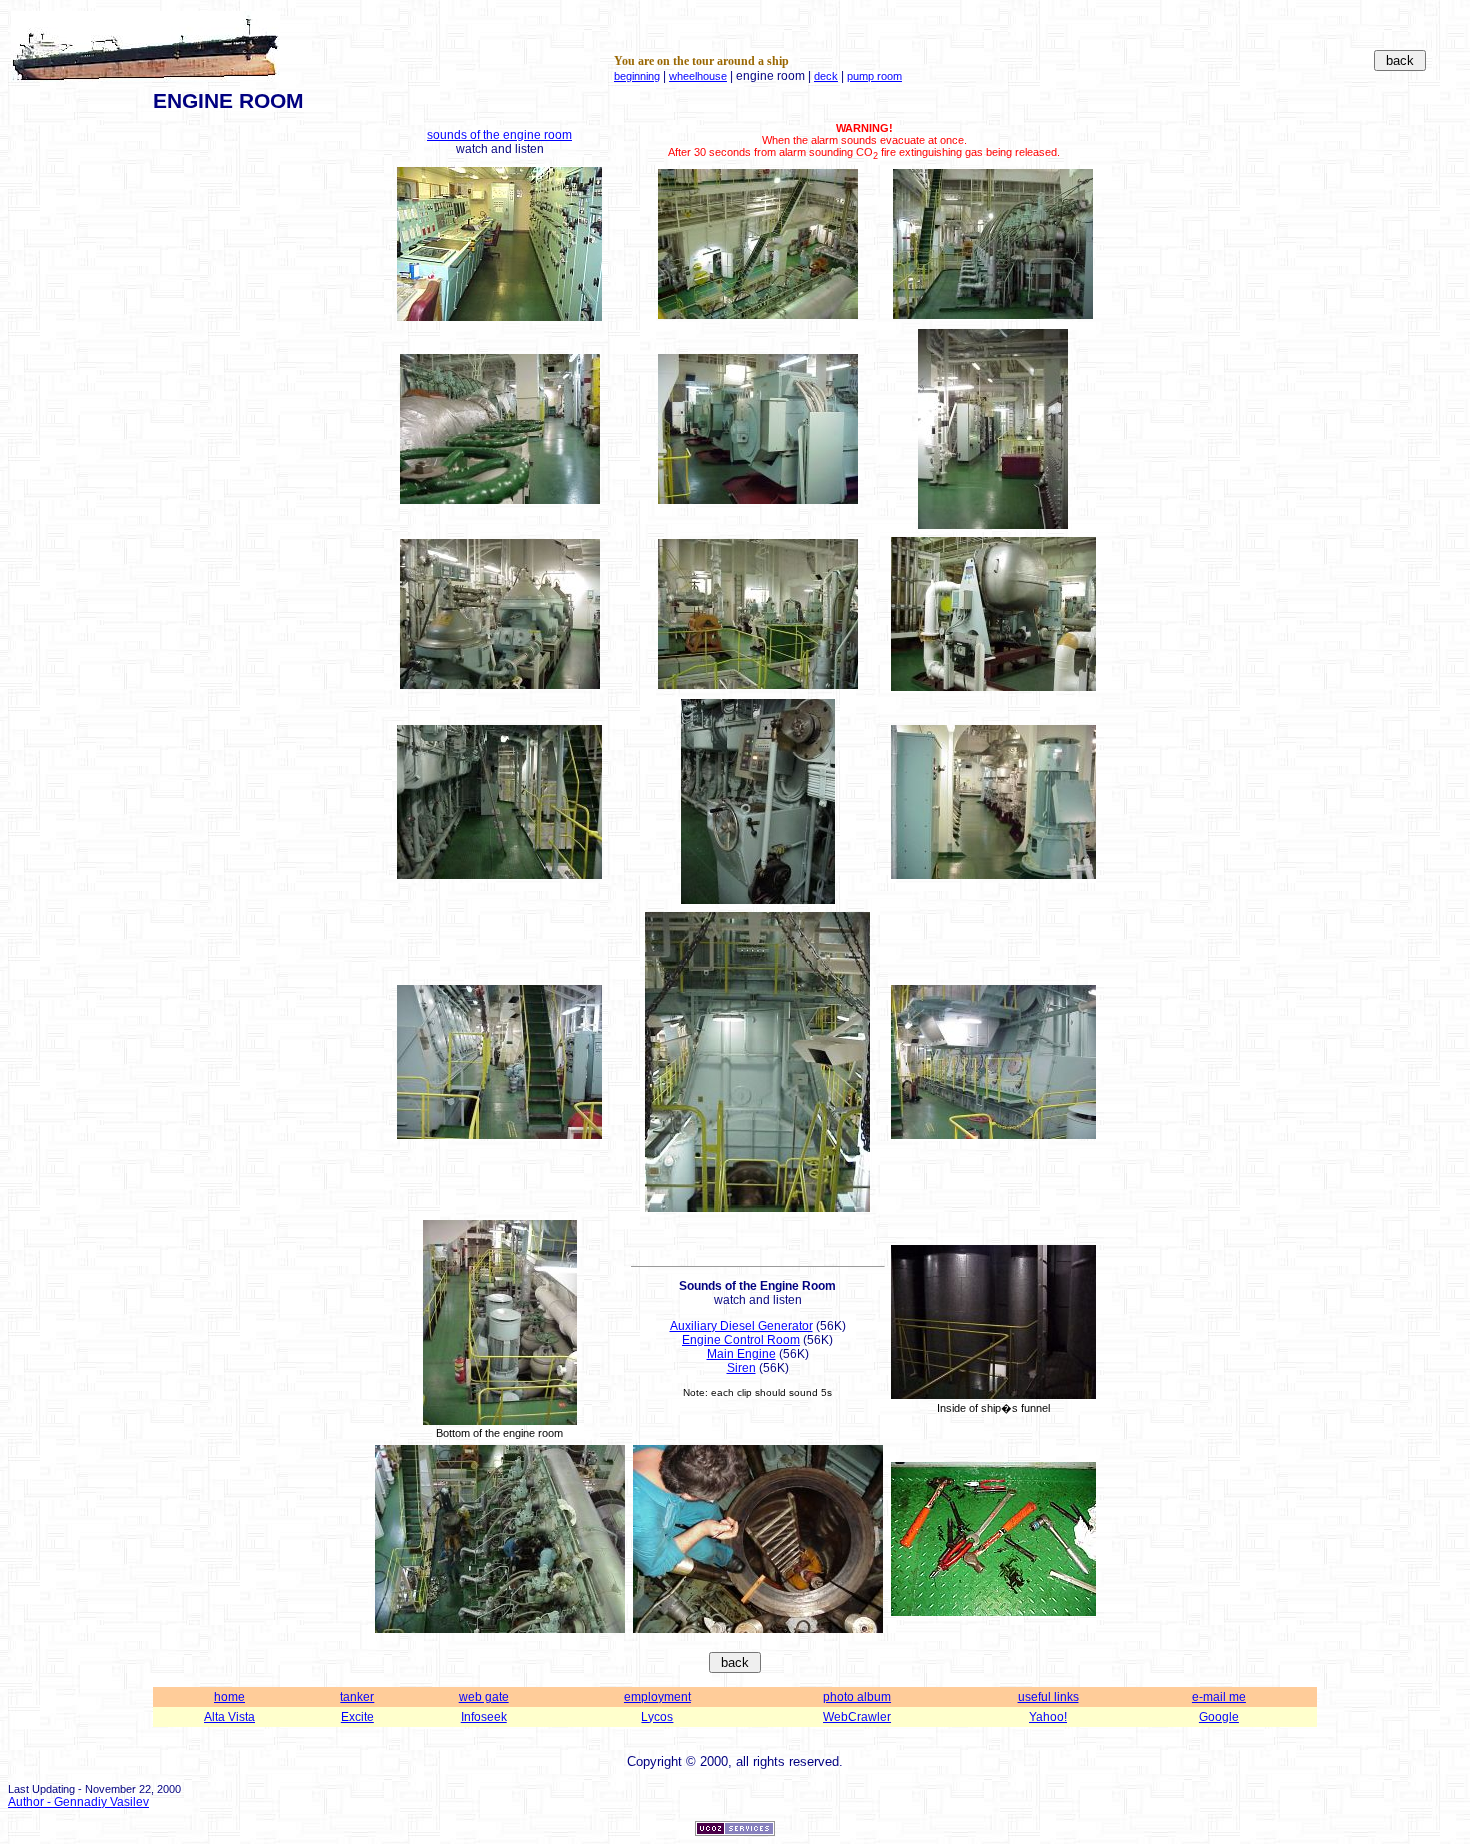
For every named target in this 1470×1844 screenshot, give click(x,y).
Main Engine (741, 1354)
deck (826, 76)
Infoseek (484, 1717)
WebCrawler (857, 1717)
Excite (357, 1717)
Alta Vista (229, 1717)
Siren (741, 1368)
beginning (637, 76)
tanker (357, 1697)
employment (657, 1697)
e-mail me (1219, 1697)
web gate (484, 1697)
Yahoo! (1048, 1717)
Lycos (657, 1717)
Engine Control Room (741, 1340)
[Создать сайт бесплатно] (735, 1832)
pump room (874, 76)
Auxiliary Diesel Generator (741, 1326)
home (229, 1697)
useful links (1048, 1697)
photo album (857, 1697)
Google (1219, 1717)
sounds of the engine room (499, 135)
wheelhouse (698, 76)
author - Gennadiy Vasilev (78, 1802)
